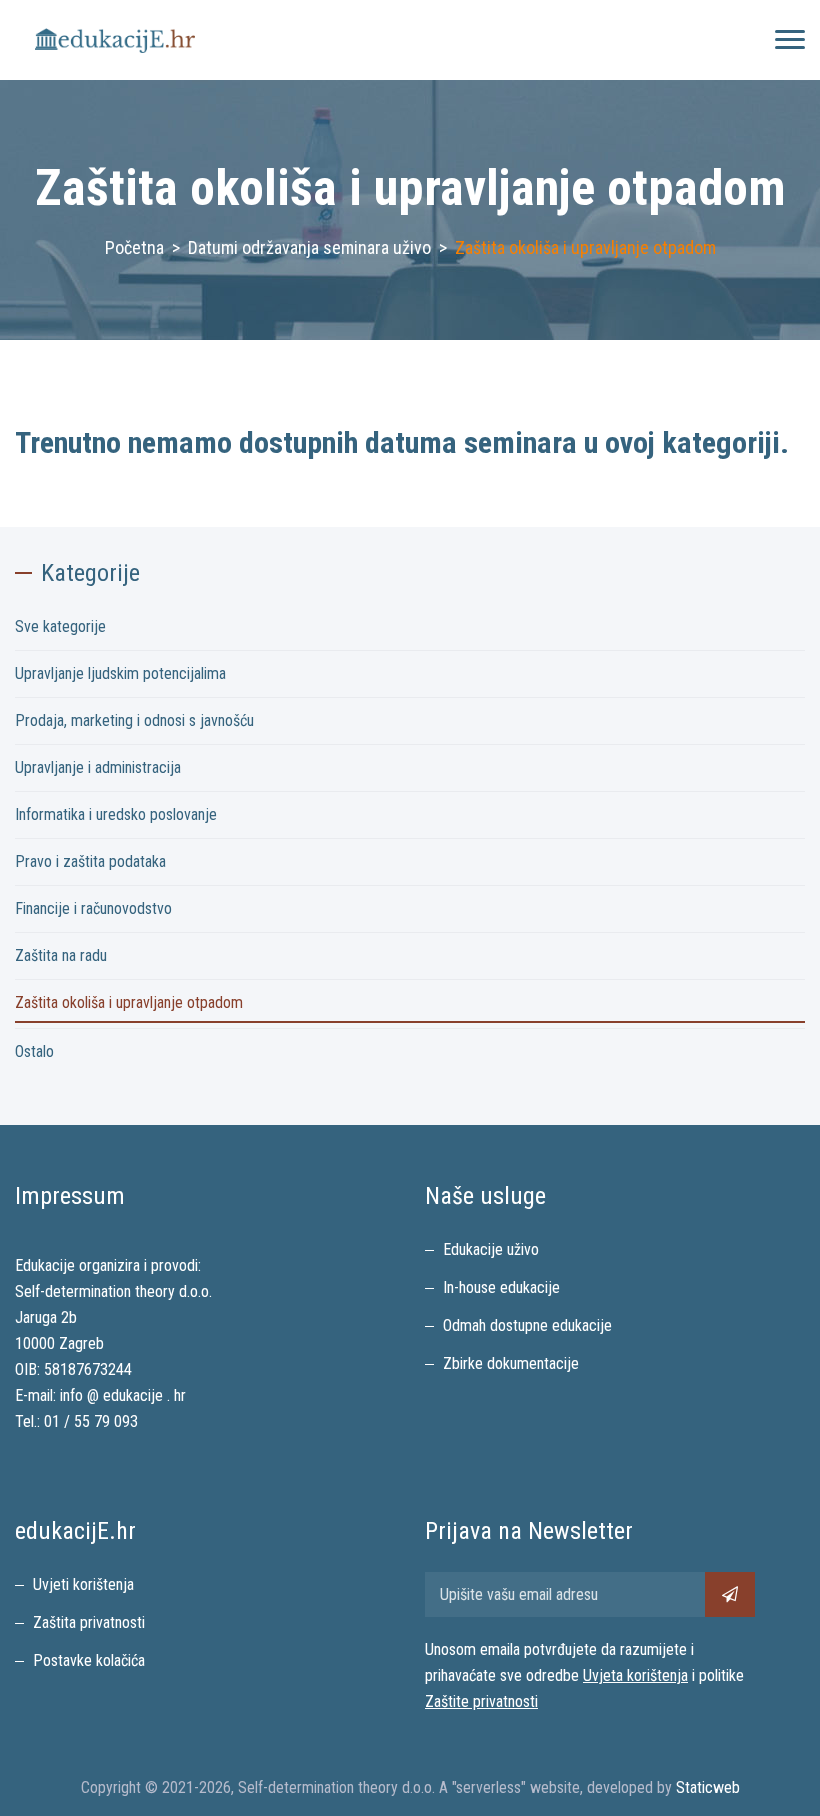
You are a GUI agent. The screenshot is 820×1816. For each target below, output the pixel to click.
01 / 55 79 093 (91, 1421)
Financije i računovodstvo (93, 908)
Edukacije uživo (491, 1249)
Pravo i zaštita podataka (90, 861)
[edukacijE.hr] (115, 40)
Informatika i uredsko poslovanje (116, 814)
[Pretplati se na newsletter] (730, 1594)
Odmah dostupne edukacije (527, 1325)
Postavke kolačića (89, 1660)
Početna (134, 247)
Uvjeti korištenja (83, 1584)
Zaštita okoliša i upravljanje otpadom (129, 1002)
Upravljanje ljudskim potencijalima (120, 673)
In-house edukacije (501, 1287)
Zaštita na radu (61, 955)
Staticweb (708, 1787)
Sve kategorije (60, 626)
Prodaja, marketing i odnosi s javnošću (134, 720)
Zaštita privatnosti (89, 1622)
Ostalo (34, 1051)
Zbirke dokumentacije (511, 1363)
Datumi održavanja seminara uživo (309, 247)
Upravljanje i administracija (98, 767)
